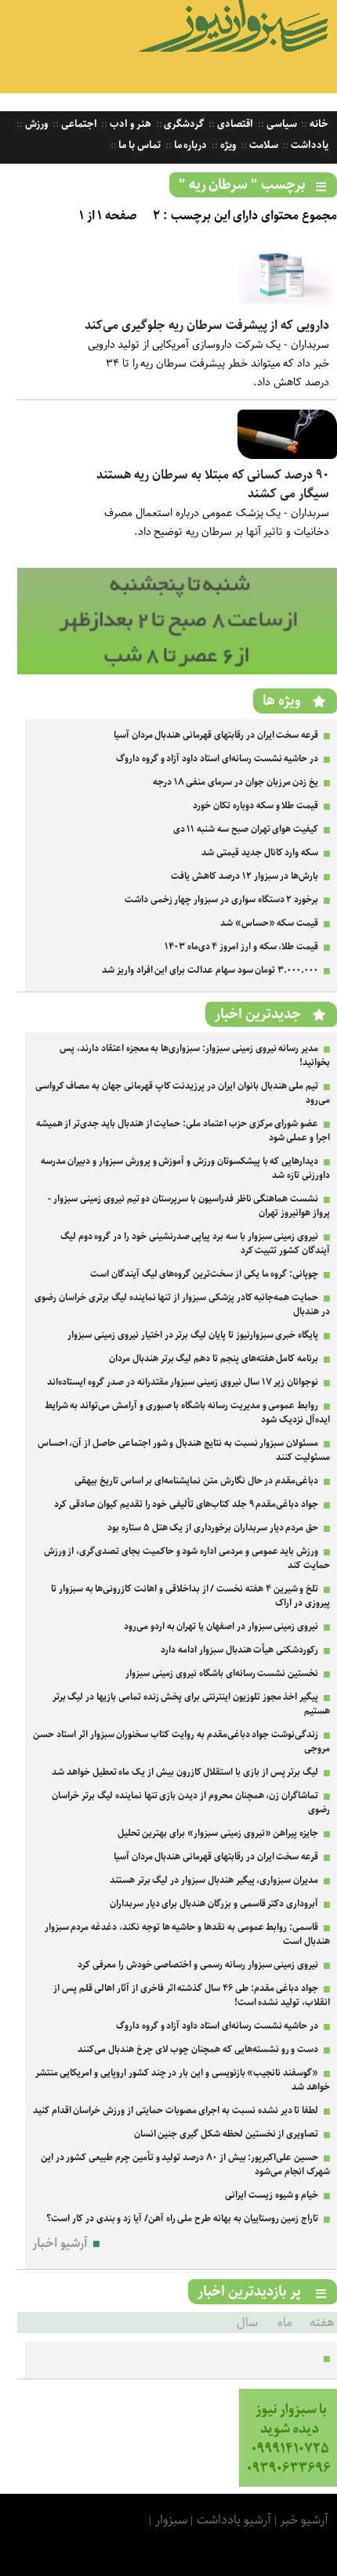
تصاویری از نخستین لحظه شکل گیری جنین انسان (226, 2134)
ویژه (227, 145)
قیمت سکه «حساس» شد (269, 923)
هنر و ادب (129, 124)
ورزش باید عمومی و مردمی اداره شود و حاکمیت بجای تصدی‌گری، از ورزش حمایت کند (187, 1558)
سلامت (263, 145)
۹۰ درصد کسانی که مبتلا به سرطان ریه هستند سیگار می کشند (213, 484)
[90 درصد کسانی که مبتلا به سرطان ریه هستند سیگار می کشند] (287, 455)
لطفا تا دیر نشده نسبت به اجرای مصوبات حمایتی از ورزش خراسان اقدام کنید (176, 2110)
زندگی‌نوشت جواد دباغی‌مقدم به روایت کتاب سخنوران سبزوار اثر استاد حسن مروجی (181, 1741)
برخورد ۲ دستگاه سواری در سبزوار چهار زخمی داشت (221, 900)
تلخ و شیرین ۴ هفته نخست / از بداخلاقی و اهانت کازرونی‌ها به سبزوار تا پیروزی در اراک (190, 1596)
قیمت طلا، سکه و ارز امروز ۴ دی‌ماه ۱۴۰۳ (241, 947)
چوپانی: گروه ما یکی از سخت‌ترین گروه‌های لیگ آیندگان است (204, 1274)
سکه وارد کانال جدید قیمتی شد (260, 853)
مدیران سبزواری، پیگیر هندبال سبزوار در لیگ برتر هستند (214, 1880)
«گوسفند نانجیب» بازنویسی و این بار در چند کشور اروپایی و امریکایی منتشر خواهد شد (183, 2080)
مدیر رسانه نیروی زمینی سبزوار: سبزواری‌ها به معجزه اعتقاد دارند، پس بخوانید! (195, 1055)
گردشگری (183, 124)
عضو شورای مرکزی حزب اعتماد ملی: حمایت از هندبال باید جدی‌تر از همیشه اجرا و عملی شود (183, 1131)
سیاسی (281, 124)
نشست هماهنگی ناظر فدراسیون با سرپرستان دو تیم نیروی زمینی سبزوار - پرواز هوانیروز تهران (189, 1206)
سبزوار (171, 2520)
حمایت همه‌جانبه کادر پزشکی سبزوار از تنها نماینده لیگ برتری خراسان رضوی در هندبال (182, 1304)
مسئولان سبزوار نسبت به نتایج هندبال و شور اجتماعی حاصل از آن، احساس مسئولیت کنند (184, 1450)
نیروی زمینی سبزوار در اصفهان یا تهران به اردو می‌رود (221, 1626)
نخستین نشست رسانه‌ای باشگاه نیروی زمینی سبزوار (222, 1673)
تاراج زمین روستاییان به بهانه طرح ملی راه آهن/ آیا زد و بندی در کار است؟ (182, 2218)
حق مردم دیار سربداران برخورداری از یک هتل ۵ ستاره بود (213, 1528)
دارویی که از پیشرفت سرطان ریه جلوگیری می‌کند (207, 325)
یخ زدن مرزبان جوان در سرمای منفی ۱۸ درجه (236, 782)
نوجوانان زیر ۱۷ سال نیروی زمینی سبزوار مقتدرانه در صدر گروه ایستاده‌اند (183, 1382)
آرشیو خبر (304, 2520)
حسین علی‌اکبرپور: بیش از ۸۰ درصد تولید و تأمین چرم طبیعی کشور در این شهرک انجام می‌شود (185, 2164)
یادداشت (308, 145)
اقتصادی (234, 124)
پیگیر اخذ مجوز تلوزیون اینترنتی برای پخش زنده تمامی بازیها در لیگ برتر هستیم (191, 1704)
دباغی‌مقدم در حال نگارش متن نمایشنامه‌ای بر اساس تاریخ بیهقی (196, 1481)
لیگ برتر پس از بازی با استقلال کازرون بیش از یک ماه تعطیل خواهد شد (185, 1772)
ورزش (35, 124)
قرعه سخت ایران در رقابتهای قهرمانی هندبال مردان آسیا (216, 735)
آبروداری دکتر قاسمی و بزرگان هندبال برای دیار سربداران (214, 1904)
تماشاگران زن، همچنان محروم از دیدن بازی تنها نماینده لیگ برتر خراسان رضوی (191, 1803)
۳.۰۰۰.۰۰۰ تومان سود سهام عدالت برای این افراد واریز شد (210, 970)
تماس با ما (139, 145)
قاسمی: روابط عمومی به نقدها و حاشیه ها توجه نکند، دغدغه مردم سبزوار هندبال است (187, 1934)
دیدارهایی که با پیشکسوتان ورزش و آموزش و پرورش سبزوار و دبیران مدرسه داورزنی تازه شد (185, 1168)
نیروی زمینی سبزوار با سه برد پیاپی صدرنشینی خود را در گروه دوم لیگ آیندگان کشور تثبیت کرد (195, 1243)
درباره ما (190, 145)
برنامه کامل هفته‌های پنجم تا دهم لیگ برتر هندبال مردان (214, 1358)
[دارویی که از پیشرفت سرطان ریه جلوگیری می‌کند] (287, 306)
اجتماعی (78, 124)
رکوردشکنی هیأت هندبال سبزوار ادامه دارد (239, 1650)
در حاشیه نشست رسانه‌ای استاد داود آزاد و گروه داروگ (217, 759)
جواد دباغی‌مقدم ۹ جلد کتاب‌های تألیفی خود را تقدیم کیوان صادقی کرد (186, 1504)
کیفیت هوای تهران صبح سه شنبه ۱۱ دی (246, 829)
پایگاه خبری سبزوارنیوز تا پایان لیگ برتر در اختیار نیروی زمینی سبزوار (193, 1335)
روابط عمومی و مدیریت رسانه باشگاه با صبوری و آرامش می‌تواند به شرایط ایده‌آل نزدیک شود (187, 1413)
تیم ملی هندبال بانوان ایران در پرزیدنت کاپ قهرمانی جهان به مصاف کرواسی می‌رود (183, 1093)
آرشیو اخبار (60, 2244)
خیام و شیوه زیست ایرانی (272, 2195)
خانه (318, 124)
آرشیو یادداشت (234, 2520)
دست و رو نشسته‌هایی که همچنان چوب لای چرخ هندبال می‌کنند (198, 2049)
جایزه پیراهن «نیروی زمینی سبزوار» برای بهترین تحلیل (218, 1833)
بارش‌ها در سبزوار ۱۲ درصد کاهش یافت (245, 876)
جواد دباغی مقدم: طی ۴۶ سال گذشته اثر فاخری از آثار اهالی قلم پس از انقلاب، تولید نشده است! (192, 1995)
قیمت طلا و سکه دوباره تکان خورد (255, 806)
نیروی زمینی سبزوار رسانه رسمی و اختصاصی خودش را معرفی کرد (198, 1965)
